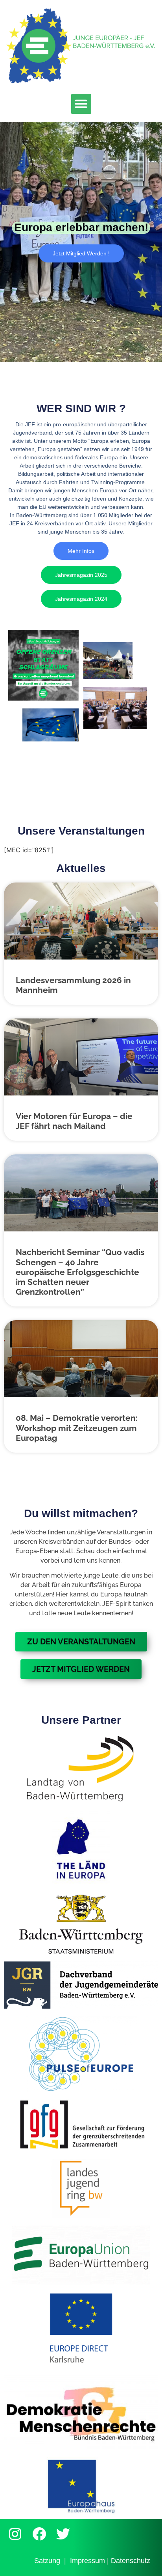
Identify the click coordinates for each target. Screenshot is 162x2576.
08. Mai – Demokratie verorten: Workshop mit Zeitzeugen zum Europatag (77, 1428)
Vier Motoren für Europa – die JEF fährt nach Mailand (74, 1121)
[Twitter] (63, 2534)
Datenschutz (131, 2561)
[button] (81, 104)
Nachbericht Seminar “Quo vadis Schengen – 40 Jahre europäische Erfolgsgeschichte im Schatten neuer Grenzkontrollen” (80, 1272)
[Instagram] (15, 2534)
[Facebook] (39, 2534)
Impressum (87, 2561)
